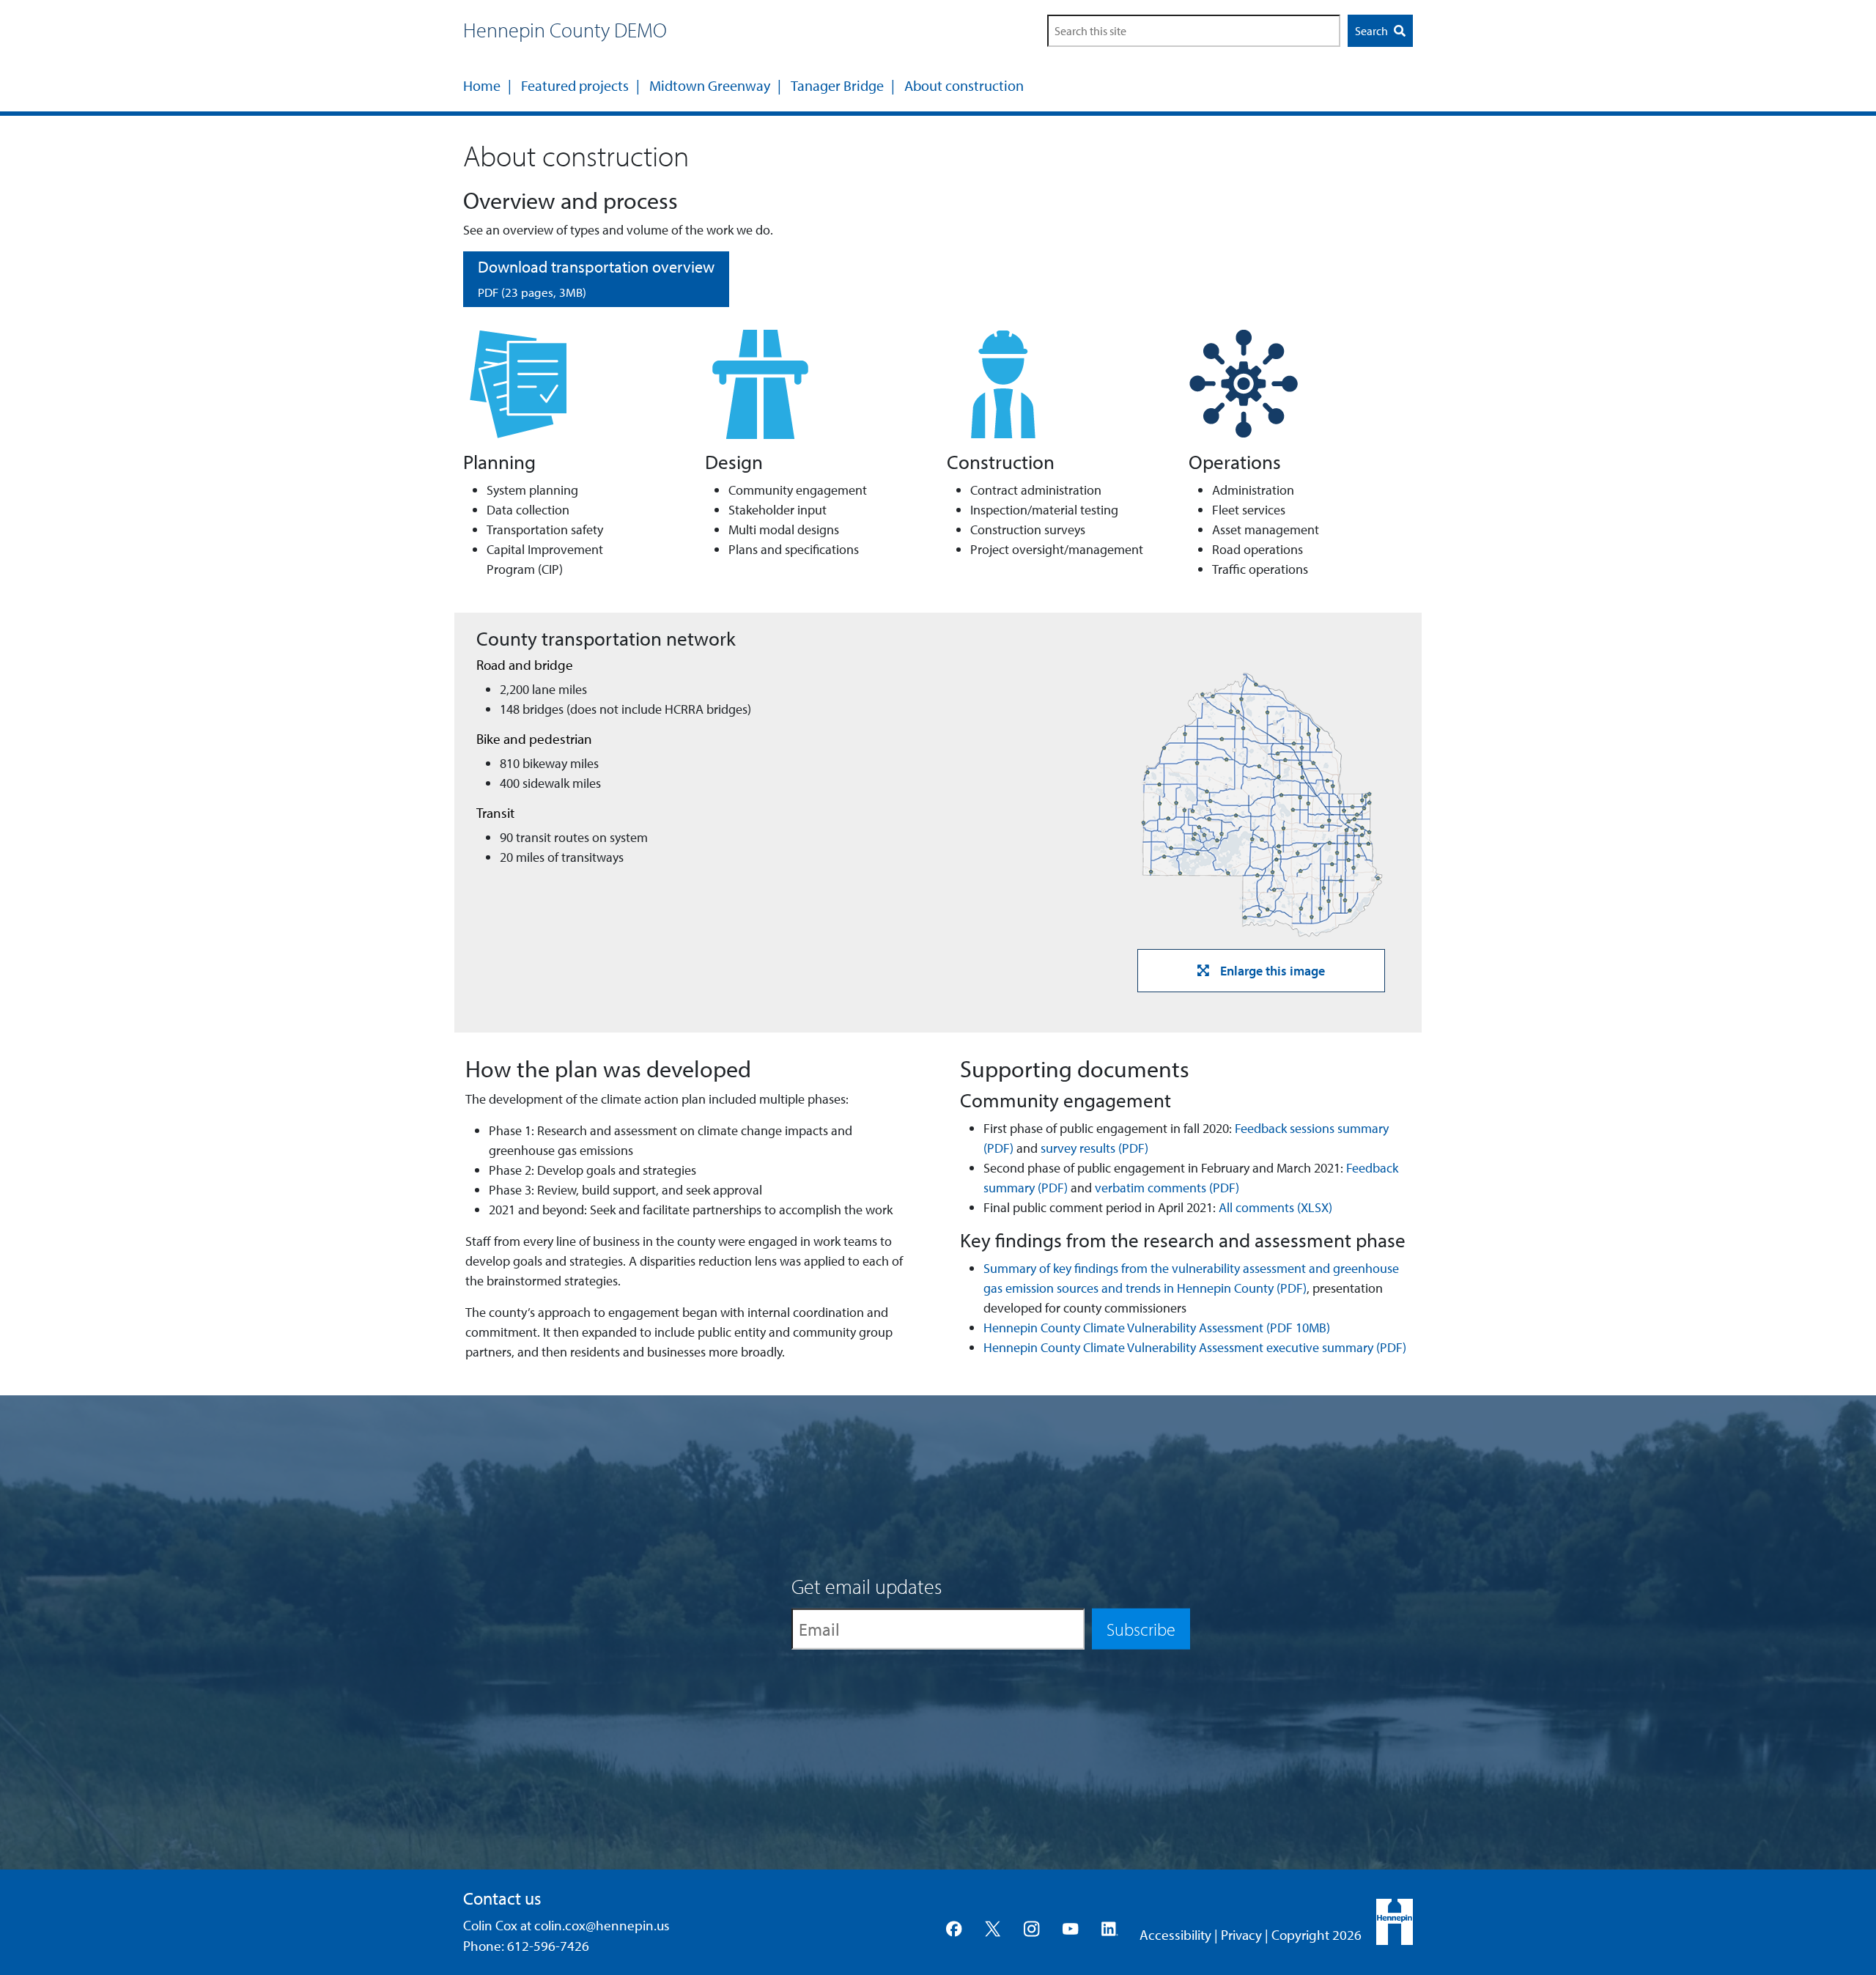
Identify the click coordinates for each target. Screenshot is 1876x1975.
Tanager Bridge (837, 85)
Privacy (1241, 1935)
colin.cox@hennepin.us (602, 1925)
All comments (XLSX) (1275, 1207)
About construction (964, 85)
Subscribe (1141, 1629)
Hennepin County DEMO (565, 30)
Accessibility (1175, 1935)
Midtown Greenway (710, 85)
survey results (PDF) (1094, 1148)
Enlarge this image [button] (1273, 971)
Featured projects (575, 85)
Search (1373, 31)
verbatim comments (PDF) (1167, 1188)
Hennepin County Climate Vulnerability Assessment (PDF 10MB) (1157, 1328)
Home (482, 85)
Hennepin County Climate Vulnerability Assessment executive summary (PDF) (1195, 1347)
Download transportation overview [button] (596, 278)
